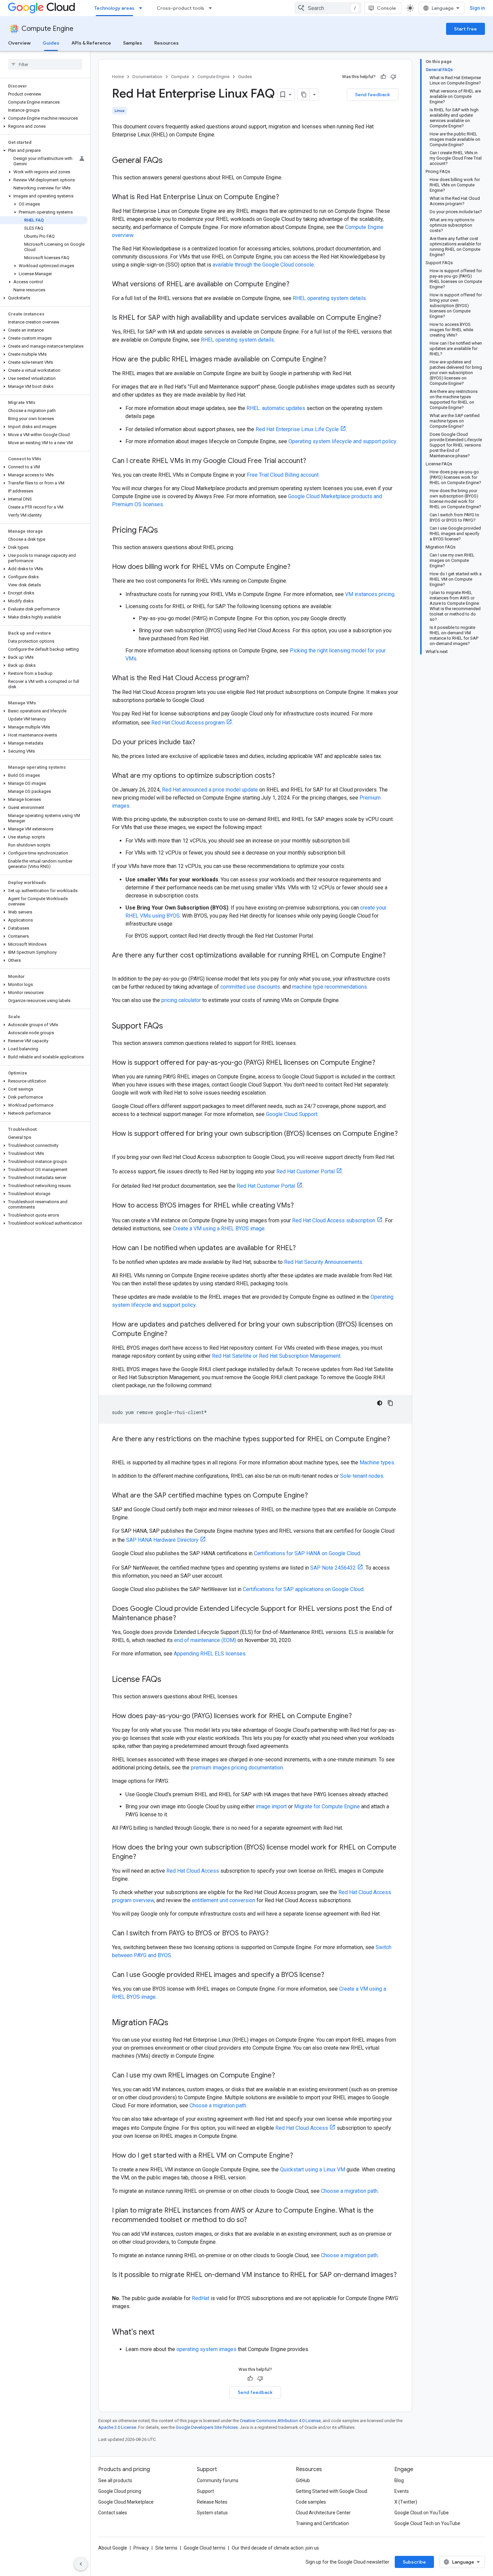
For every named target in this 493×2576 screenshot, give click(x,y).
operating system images (206, 2349)
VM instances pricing (370, 594)
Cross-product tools (180, 8)
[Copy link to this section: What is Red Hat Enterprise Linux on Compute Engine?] (286, 197)
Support (205, 2491)
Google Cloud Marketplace (126, 2502)
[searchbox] (45, 64)
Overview (19, 43)
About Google (113, 2548)
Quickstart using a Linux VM (313, 2170)
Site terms (166, 2548)
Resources (167, 43)
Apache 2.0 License (117, 2427)
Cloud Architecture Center (323, 2513)
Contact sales (113, 2513)
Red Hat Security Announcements (323, 1262)
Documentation (147, 77)
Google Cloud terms (205, 2548)
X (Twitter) (406, 2502)
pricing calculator (181, 1000)
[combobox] (328, 8)
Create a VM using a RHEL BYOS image (219, 1228)
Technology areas (114, 8)
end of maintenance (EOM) (205, 1640)
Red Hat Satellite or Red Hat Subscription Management (276, 1356)
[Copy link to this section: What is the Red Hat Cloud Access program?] (256, 679)
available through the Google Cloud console (263, 265)
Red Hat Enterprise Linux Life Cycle (297, 429)
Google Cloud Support (292, 1114)
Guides (51, 43)
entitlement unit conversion (224, 1900)
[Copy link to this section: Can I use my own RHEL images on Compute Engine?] (282, 2076)
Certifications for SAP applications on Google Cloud (303, 1589)
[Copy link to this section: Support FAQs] (170, 1027)
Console (387, 8)
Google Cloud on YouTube (422, 2513)
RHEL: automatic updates (276, 408)
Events (402, 2491)
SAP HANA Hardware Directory (162, 1540)
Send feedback (373, 95)
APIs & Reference (91, 43)
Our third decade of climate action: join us (275, 2548)
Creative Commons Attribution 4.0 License (280, 2421)
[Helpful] (383, 77)
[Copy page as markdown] (304, 95)
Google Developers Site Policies (207, 2427)
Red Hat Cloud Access (193, 1871)
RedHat (201, 2298)
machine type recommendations (330, 987)
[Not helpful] (393, 77)
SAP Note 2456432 (333, 1568)
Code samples (311, 2502)
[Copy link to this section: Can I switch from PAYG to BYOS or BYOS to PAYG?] (275, 1934)
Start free (465, 29)
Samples (133, 43)
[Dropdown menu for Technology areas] (143, 8)
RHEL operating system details (329, 298)
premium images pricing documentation (237, 1768)
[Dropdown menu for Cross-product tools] (212, 8)
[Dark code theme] (380, 1403)
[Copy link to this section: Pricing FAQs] (165, 531)
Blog (399, 2480)
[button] (44, 118)
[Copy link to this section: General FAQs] (169, 161)
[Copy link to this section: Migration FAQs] (175, 2023)
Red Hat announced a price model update (210, 790)
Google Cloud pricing (120, 2491)
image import (271, 1806)
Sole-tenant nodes (362, 1476)
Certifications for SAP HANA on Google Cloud (307, 1553)
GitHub (303, 2480)
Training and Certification (322, 2523)
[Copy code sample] (390, 1403)
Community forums (218, 2480)
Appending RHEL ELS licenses (210, 1654)
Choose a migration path (218, 2105)
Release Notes (212, 2502)
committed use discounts (250, 987)
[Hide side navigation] (81, 2564)
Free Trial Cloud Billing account (283, 475)
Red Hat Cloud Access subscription (334, 1220)
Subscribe (414, 2562)
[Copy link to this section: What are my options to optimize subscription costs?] (282, 776)
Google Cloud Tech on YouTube (427, 2523)
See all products (115, 2480)
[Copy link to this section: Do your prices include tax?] (202, 743)
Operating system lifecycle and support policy (342, 441)
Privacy (141, 2548)
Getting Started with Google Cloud (332, 2491)
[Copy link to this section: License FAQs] (168, 1680)
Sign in (477, 8)
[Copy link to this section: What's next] (161, 2333)
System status (212, 2513)
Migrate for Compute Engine (327, 1806)
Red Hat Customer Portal (306, 1172)
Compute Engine (47, 29)
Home (118, 77)
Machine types (377, 1462)
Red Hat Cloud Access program (188, 723)
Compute (180, 77)
